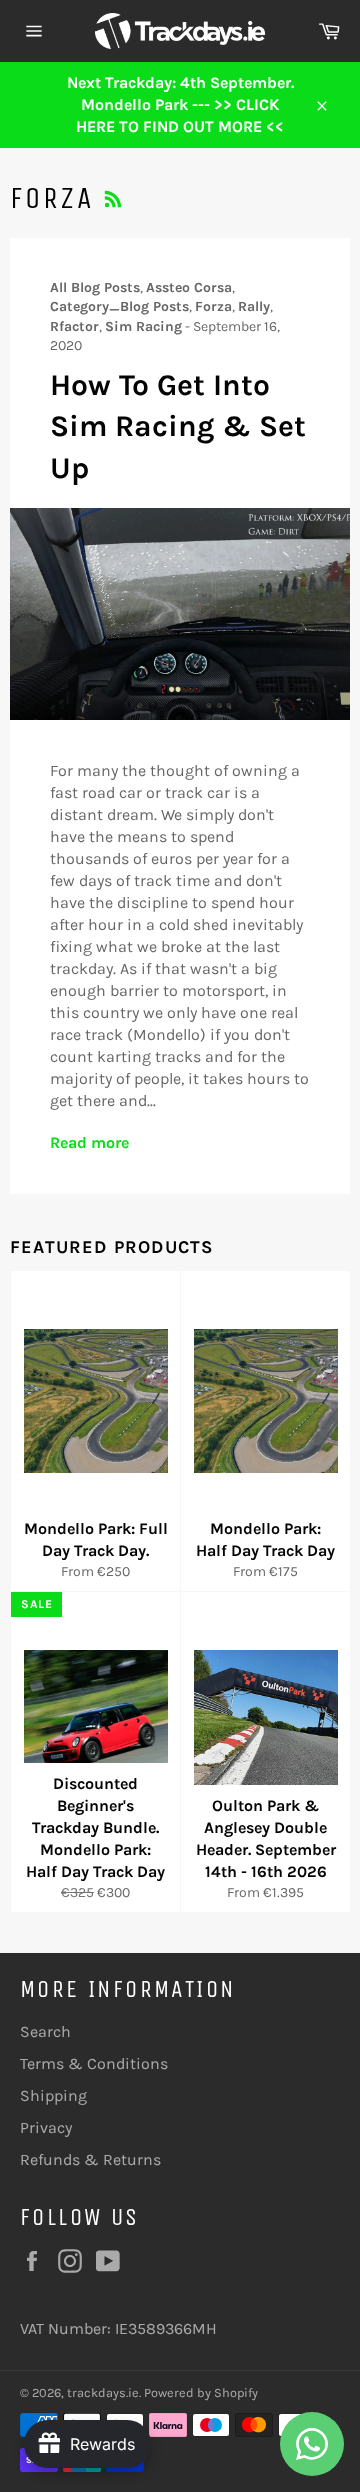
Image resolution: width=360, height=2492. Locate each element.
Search (45, 2031)
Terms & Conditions (94, 2063)
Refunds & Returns (90, 2159)
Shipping (53, 2095)
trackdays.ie (103, 2392)
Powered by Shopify (201, 2392)
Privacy (46, 2127)
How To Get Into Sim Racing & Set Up (178, 426)
